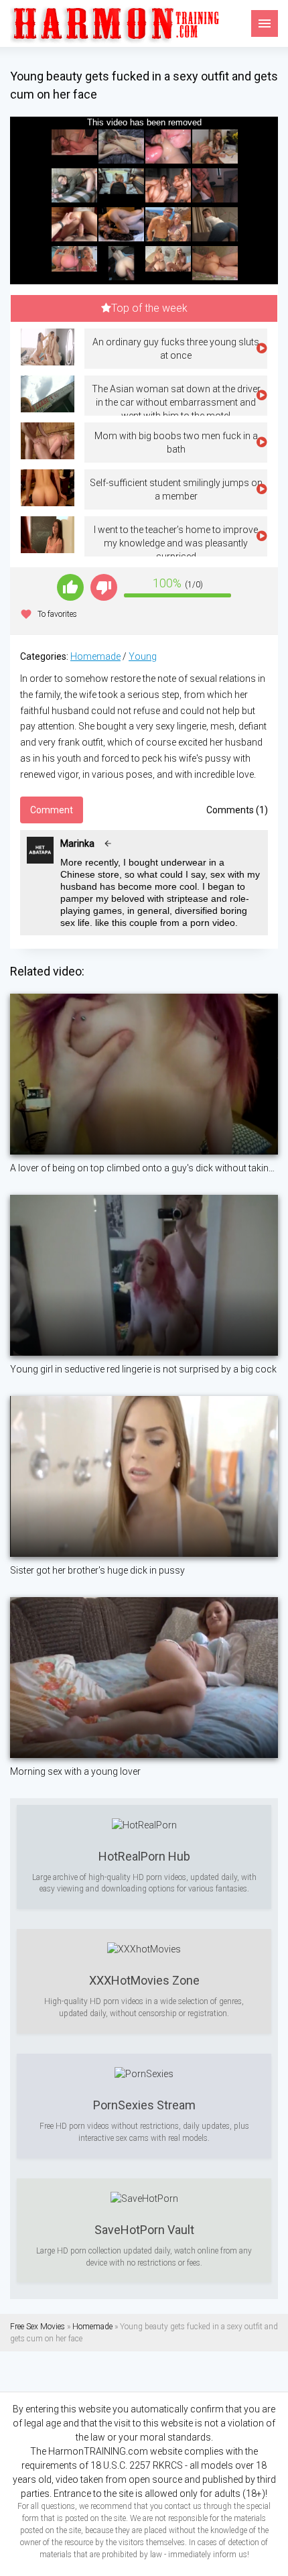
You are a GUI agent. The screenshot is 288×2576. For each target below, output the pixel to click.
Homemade (95, 656)
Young (143, 656)
